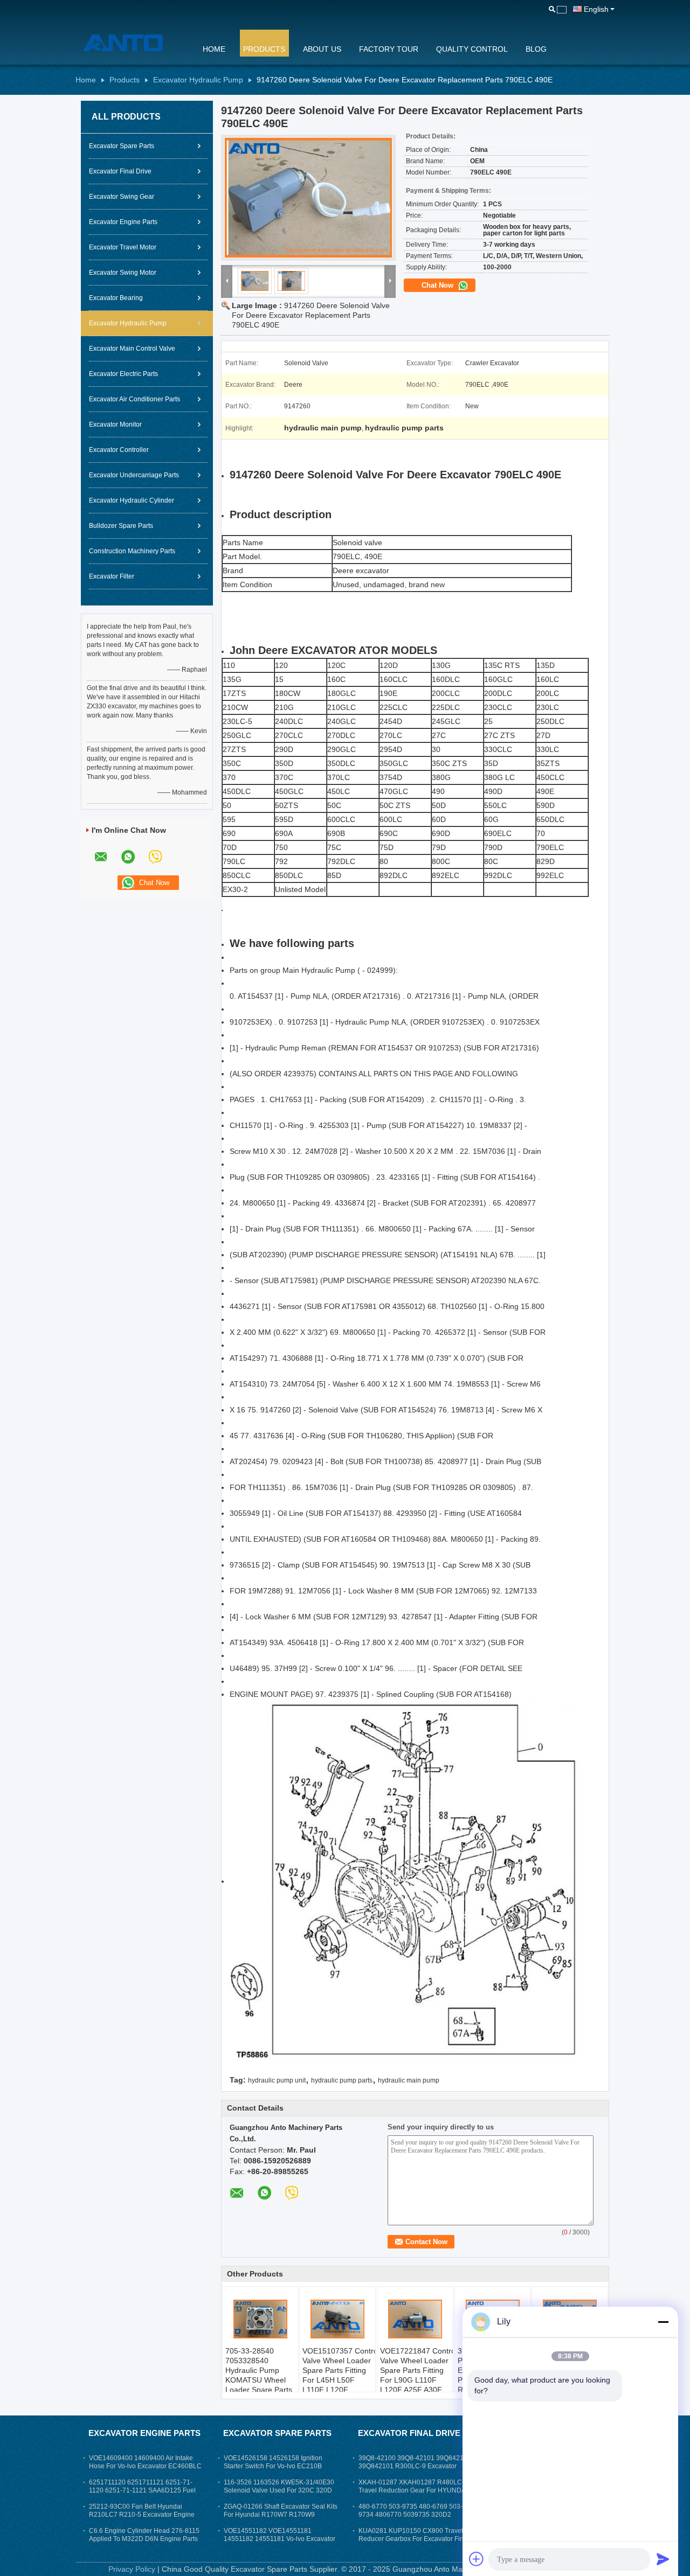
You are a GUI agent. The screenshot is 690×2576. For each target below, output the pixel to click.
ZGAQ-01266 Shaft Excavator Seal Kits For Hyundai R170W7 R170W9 (281, 2511)
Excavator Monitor (115, 424)
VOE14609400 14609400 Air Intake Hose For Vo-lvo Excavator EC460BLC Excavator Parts (145, 2466)
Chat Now (439, 285)
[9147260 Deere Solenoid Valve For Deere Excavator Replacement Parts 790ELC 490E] (308, 198)
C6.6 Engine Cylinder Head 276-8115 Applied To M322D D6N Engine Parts (144, 2535)
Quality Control (472, 49)
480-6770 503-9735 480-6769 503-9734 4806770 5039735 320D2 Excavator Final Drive (410, 2515)
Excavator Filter (112, 576)
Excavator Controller (119, 450)
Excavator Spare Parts (122, 146)
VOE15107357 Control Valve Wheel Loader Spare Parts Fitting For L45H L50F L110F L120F (339, 2370)
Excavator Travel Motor (123, 247)
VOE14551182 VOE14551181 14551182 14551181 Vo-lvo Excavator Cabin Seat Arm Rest (280, 2539)
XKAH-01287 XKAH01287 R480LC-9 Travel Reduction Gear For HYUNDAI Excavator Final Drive (413, 2490)
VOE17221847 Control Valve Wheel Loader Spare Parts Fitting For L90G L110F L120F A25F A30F (416, 2370)
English (596, 9)
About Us (322, 49)
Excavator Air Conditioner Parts (134, 399)
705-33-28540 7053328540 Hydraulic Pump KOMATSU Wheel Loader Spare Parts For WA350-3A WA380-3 (259, 2380)
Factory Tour (389, 49)
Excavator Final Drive (120, 171)
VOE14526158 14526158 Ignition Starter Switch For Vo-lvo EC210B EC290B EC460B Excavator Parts (273, 2466)
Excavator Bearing (116, 298)
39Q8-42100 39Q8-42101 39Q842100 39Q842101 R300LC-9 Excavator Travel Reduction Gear (415, 2466)
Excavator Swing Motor (123, 273)
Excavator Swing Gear (122, 197)
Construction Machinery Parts (132, 551)
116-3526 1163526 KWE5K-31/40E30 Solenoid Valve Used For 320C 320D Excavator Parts (279, 2490)
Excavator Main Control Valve (132, 349)
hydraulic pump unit (277, 2080)
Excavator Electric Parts (123, 374)
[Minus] (663, 2322)
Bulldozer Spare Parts (121, 526)
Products (264, 49)
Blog (536, 49)
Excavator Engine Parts (123, 222)
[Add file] (477, 2559)
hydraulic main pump (409, 2080)
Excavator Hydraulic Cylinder (132, 500)
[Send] (663, 2559)
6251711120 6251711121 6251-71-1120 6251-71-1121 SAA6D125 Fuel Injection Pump (142, 2490)
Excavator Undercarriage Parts (134, 475)
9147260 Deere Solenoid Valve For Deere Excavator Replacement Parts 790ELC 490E (311, 315)
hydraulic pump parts (342, 2080)
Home (214, 49)
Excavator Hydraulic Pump (198, 80)
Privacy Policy (132, 2569)
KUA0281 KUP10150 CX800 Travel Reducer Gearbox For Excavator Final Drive (414, 2539)
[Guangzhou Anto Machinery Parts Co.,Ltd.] (132, 43)
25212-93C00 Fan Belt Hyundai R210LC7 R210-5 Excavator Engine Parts (142, 2515)
